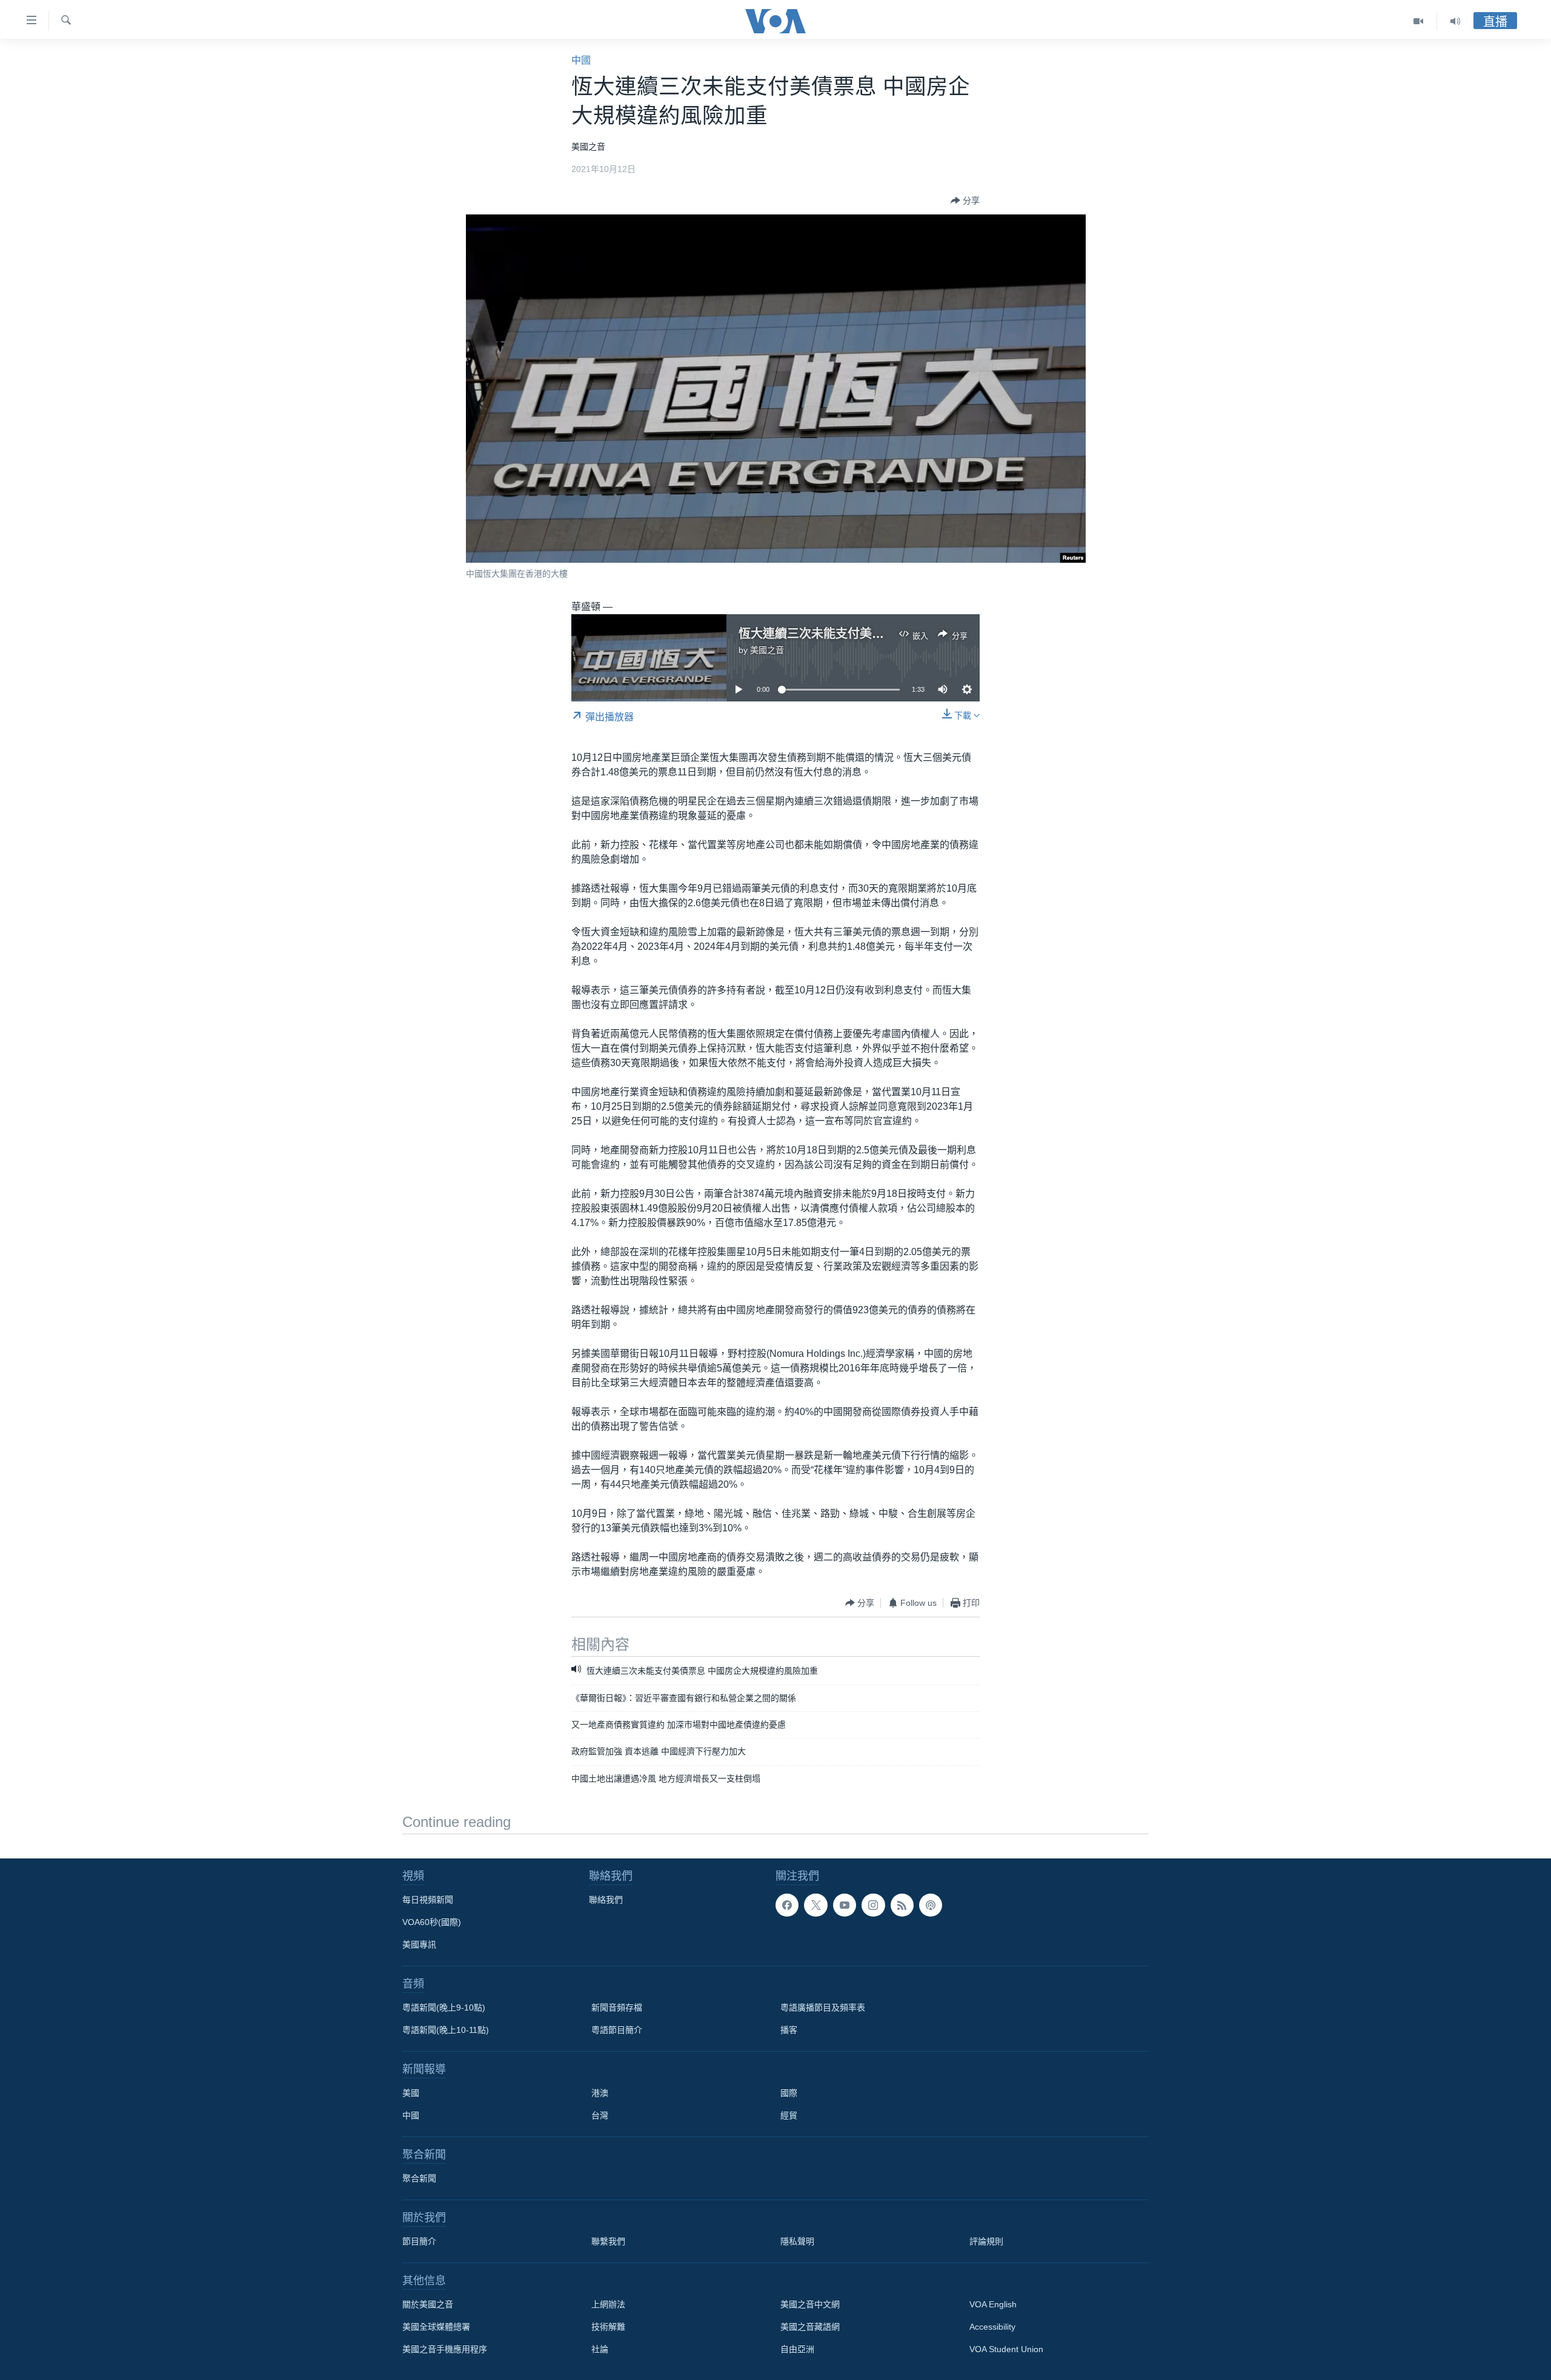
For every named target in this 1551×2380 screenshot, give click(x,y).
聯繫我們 (608, 2241)
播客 (789, 2030)
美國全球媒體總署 (436, 2327)
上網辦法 (608, 2304)
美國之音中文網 (810, 2304)
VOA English (993, 2304)
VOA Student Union (1006, 2349)
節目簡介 (419, 2241)
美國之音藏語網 (810, 2327)
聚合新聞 (419, 2178)
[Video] (1419, 21)
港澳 (600, 2093)
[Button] (965, 201)
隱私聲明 (797, 2241)
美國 (411, 2093)
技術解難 (608, 2327)
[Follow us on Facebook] (787, 1905)
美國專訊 (419, 1944)
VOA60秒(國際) (432, 1922)
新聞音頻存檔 (617, 2007)
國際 (789, 2093)
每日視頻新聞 (428, 1900)
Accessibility (992, 2327)
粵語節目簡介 (617, 2030)
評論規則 (986, 2241)
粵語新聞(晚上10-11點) (446, 2030)
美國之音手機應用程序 (445, 2349)
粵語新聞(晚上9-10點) (444, 2007)
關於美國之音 (428, 2304)
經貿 (789, 2115)
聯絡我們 (606, 1900)
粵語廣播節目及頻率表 (823, 2007)
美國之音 (767, 650)
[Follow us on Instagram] (873, 1905)
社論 (600, 2349)
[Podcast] (931, 1905)
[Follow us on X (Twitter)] (815, 1905)
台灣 (600, 2115)
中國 (581, 60)
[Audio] (1455, 21)
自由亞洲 (797, 2349)
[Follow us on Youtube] (845, 1905)
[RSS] (902, 1905)
